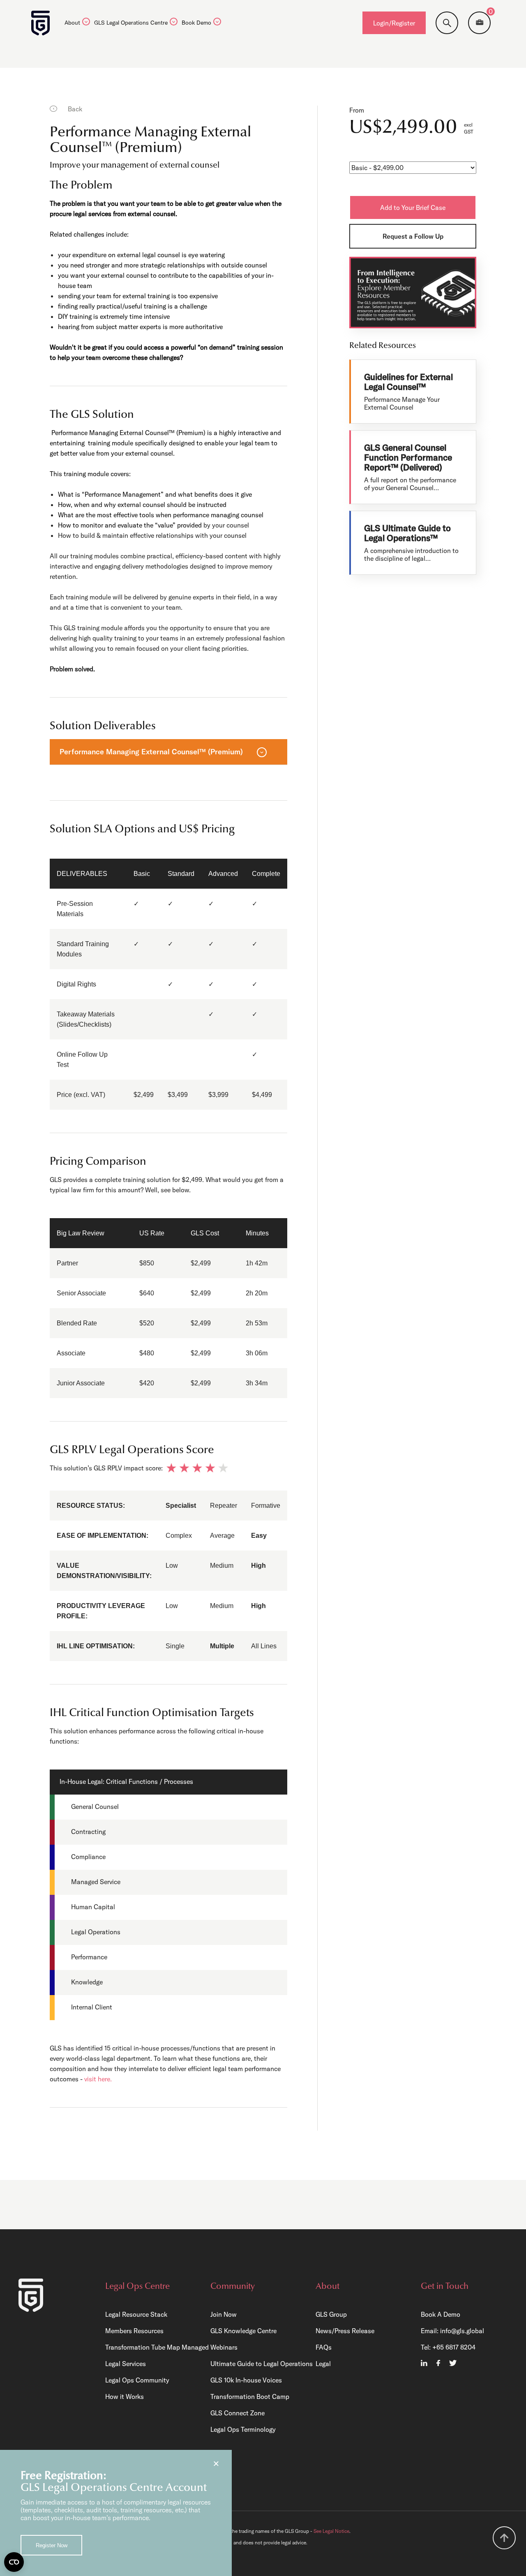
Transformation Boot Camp (250, 2396)
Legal (323, 2364)
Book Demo (196, 23)
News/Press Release (345, 2331)
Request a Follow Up (413, 236)
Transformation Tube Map (143, 2347)
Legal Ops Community (137, 2380)
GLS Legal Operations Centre (131, 23)
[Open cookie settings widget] (14, 2562)
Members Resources (134, 2331)
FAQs (324, 2347)
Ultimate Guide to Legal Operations (262, 2364)
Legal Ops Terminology (243, 2429)
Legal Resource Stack (136, 2314)
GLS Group (331, 2314)
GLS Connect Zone (238, 2413)
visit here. (98, 2079)
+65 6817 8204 (454, 2347)
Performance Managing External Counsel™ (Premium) (151, 752)
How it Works (125, 2396)
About (72, 23)
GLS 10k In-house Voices (246, 2380)
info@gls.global (462, 2331)
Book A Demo (441, 2314)
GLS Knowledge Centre (243, 2331)
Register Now (52, 2545)
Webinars (224, 2347)
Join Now (224, 2314)
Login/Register (394, 23)
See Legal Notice (331, 2531)
